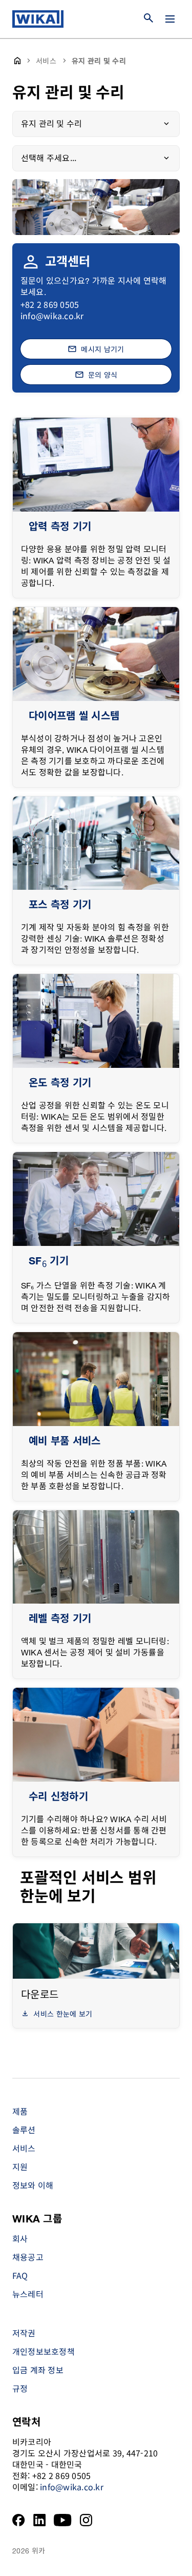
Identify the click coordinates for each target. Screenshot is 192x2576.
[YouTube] (63, 2520)
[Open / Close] (170, 19)
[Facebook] (19, 2520)
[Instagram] (86, 2520)
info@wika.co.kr (52, 316)
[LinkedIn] (40, 2520)
